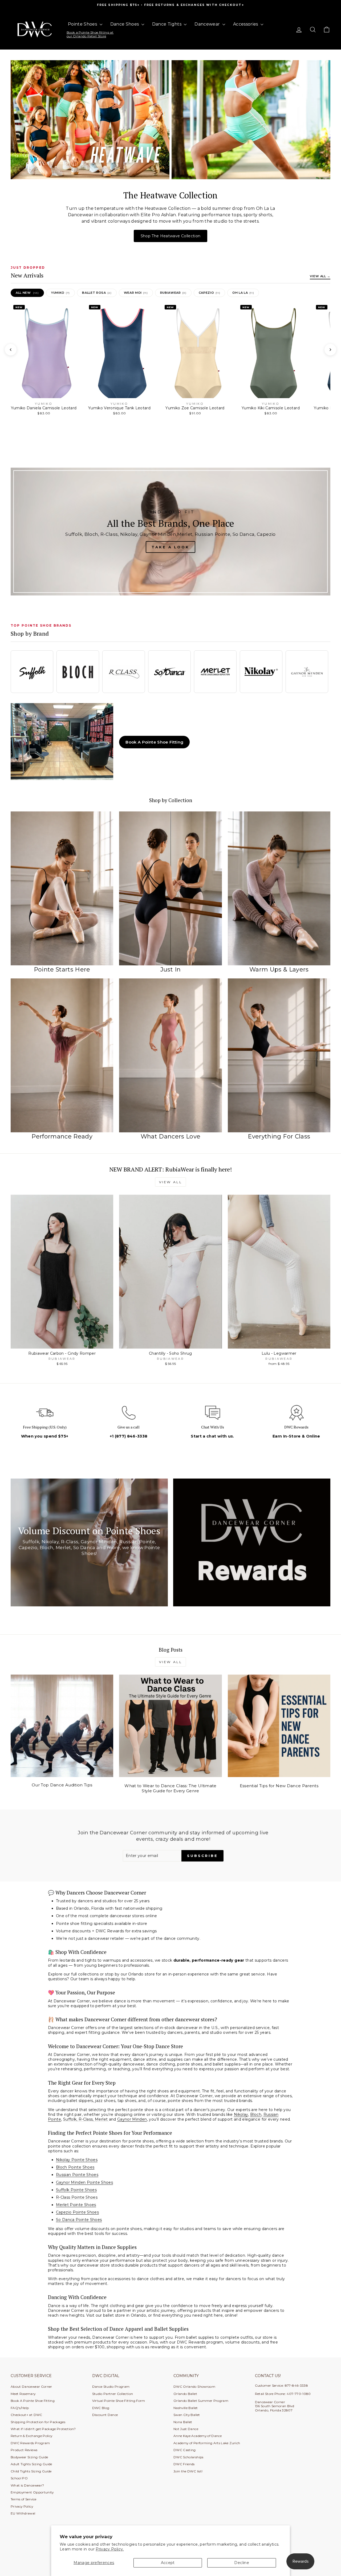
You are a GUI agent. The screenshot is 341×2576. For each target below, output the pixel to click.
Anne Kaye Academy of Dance (198, 2436)
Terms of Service (24, 2499)
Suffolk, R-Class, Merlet (86, 2119)
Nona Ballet (183, 2422)
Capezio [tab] (209, 293)
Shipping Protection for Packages (38, 2422)
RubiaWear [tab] (173, 293)
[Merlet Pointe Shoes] (215, 672)
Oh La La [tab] (243, 293)
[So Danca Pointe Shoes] (169, 672)
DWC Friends (184, 2464)
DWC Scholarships (188, 2457)
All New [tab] (27, 293)
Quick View (44, 411)
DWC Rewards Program (30, 2443)
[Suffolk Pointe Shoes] (32, 672)
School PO (19, 2478)
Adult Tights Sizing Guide (31, 2464)
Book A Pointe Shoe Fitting (154, 742)
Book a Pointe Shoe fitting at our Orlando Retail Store (90, 34)
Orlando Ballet (185, 2394)
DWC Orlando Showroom (194, 2387)
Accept (168, 2563)
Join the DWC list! (188, 2471)
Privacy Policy (22, 2506)
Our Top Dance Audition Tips (62, 1785)
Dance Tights (167, 24)
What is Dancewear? (27, 2485)
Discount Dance (105, 2415)
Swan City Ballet (187, 2415)
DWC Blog (101, 2408)
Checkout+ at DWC (27, 2415)
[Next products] (330, 350)
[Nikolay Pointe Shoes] (261, 672)
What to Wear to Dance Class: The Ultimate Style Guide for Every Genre (170, 1788)
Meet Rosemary (23, 2394)
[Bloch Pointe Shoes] (78, 672)
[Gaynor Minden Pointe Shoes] (307, 672)
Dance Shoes (125, 24)
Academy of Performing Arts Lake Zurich (207, 2443)
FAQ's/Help (20, 2408)
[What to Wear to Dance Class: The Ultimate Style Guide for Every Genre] (170, 1726)
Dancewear (208, 24)
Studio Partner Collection (113, 2394)
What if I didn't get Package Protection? (43, 2429)
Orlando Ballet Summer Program (201, 2401)
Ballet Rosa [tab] (97, 293)
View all (171, 1182)
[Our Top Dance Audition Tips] (62, 1726)
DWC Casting (185, 2450)
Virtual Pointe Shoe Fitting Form (119, 2401)
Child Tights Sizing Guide (31, 2471)
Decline (241, 2563)
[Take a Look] (170, 532)
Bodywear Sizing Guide (29, 2457)
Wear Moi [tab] (136, 293)
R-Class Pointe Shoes (77, 2197)
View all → (320, 276)
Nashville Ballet (186, 2408)
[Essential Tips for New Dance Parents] (279, 1726)
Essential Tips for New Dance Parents (279, 1786)
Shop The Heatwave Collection (171, 236)
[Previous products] (11, 350)
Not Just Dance (186, 2429)
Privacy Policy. (110, 2549)
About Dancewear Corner (31, 2387)
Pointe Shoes (83, 24)
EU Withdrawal (23, 2513)
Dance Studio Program (111, 2387)
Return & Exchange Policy (31, 2436)
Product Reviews (24, 2450)
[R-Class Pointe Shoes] (124, 672)
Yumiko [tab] (60, 293)
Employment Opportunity (32, 2492)
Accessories (246, 24)
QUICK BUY (62, 1343)
